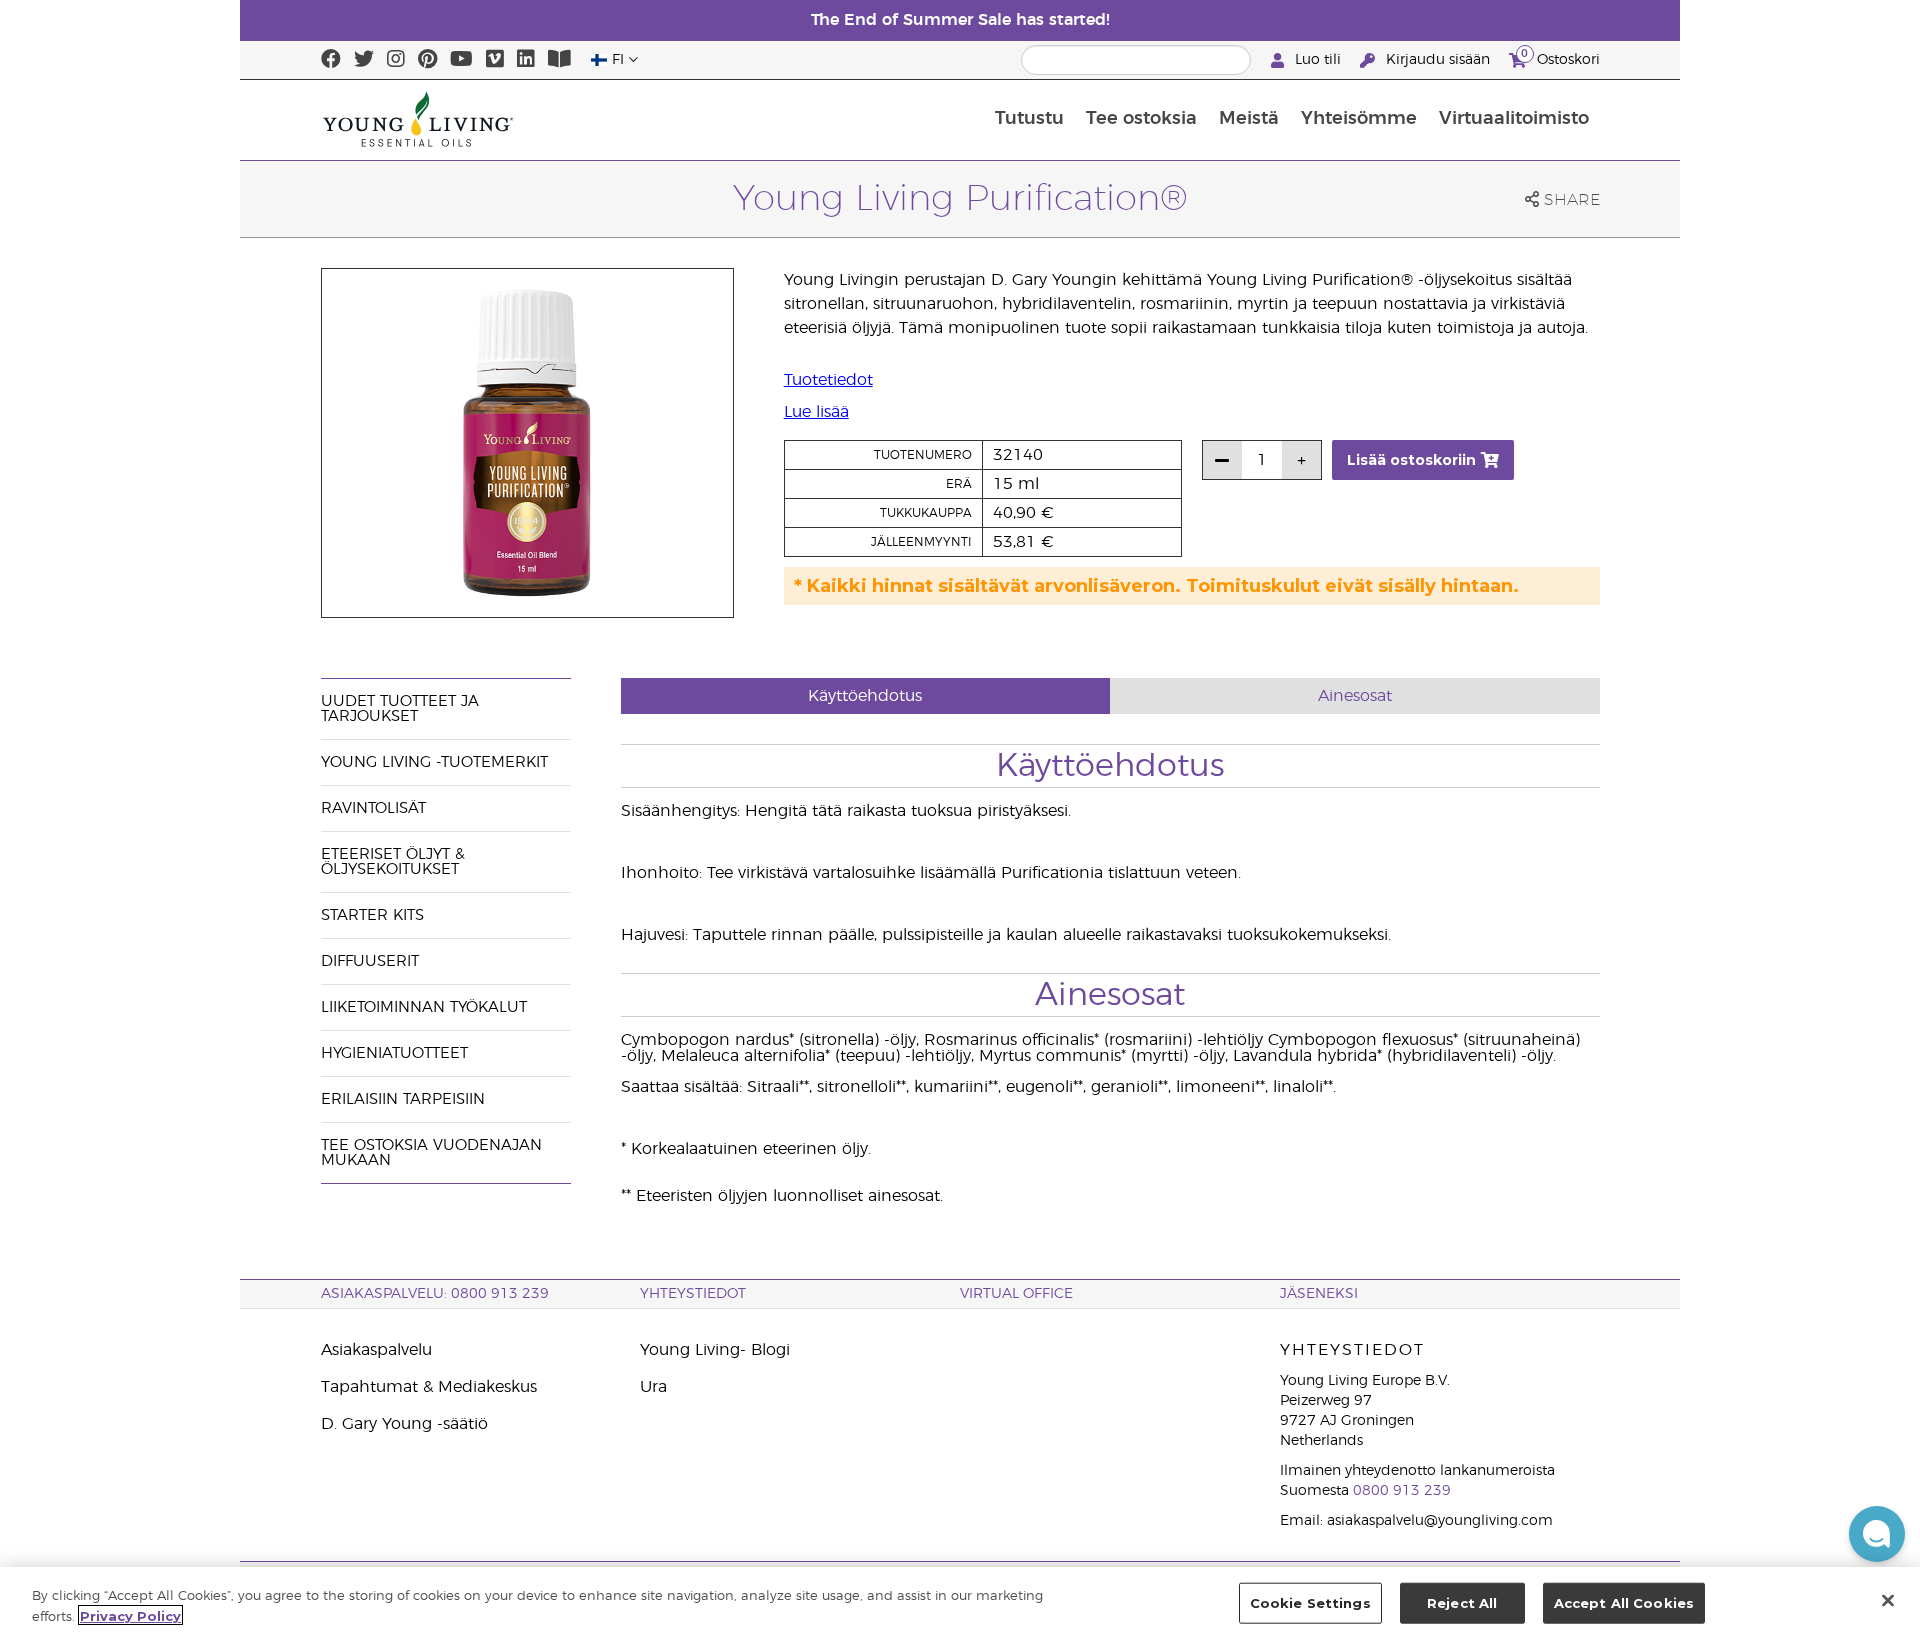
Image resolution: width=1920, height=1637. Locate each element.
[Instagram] (396, 60)
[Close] (1888, 1600)
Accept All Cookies (1624, 1603)
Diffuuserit (370, 961)
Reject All (1462, 1603)
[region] (960, 1602)
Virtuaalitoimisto (1514, 119)
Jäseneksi (1319, 1294)
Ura (653, 1387)
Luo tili (1318, 60)
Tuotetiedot (828, 380)
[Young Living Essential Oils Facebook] (331, 60)
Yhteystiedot (693, 1294)
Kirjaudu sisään (1438, 60)
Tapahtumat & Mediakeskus (429, 1387)
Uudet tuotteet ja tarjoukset (400, 709)
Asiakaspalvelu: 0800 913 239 (435, 1294)
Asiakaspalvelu (376, 1350)
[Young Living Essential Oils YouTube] (461, 60)
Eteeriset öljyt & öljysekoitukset (393, 862)
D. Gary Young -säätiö (404, 1424)
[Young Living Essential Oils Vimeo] (495, 60)
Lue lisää (816, 412)
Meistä (1249, 119)
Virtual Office (1016, 1294)
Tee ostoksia (1141, 119)
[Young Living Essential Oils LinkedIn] (526, 60)
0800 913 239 (1402, 1491)
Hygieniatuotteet (394, 1053)
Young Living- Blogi (715, 1350)
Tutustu (1029, 119)
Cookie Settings (1310, 1603)
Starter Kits (372, 915)
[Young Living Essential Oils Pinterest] (427, 60)
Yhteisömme (1359, 119)
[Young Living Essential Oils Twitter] (364, 60)
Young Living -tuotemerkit (434, 762)
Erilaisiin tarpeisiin (403, 1099)
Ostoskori (1560, 57)
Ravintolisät (373, 808)
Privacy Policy (130, 1615)
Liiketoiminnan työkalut (424, 1007)
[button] (1877, 1534)
